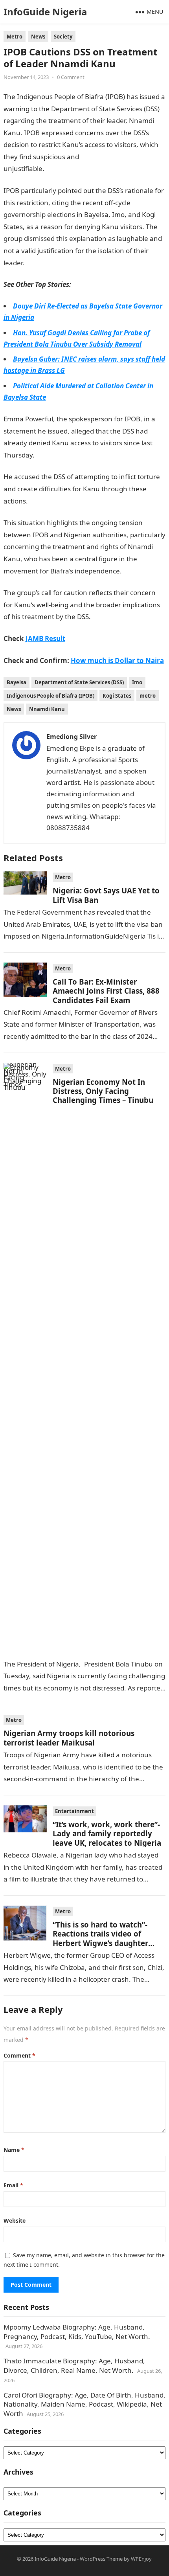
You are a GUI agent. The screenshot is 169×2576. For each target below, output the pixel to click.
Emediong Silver (72, 737)
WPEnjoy (141, 2559)
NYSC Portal (53, 455)
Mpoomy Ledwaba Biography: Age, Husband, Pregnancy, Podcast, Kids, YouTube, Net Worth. (77, 2332)
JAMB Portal (43, 263)
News (38, 37)
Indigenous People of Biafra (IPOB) (51, 696)
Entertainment (74, 1811)
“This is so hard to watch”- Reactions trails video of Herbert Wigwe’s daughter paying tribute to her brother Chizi (106, 1943)
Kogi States (117, 696)
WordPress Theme (101, 2559)
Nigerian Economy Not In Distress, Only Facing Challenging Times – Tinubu (103, 1091)
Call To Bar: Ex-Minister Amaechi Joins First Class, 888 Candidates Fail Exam (106, 991)
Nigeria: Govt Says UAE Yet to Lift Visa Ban (106, 895)
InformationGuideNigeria (84, 168)
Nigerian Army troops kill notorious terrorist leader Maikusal (69, 1738)
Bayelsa (17, 682)
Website (15, 2220)
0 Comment (71, 77)
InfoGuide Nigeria (45, 12)
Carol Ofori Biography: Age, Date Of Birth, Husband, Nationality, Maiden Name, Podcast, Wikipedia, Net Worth (84, 2404)
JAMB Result (47, 501)
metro (148, 696)
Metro (15, 37)
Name (14, 2150)
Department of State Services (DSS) (79, 682)
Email (13, 2185)
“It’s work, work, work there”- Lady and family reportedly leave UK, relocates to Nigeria (107, 1834)
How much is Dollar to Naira (117, 661)
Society (63, 37)
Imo (137, 682)
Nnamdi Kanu (47, 709)
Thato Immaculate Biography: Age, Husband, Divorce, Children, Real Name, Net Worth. (74, 2366)
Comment (19, 2055)
